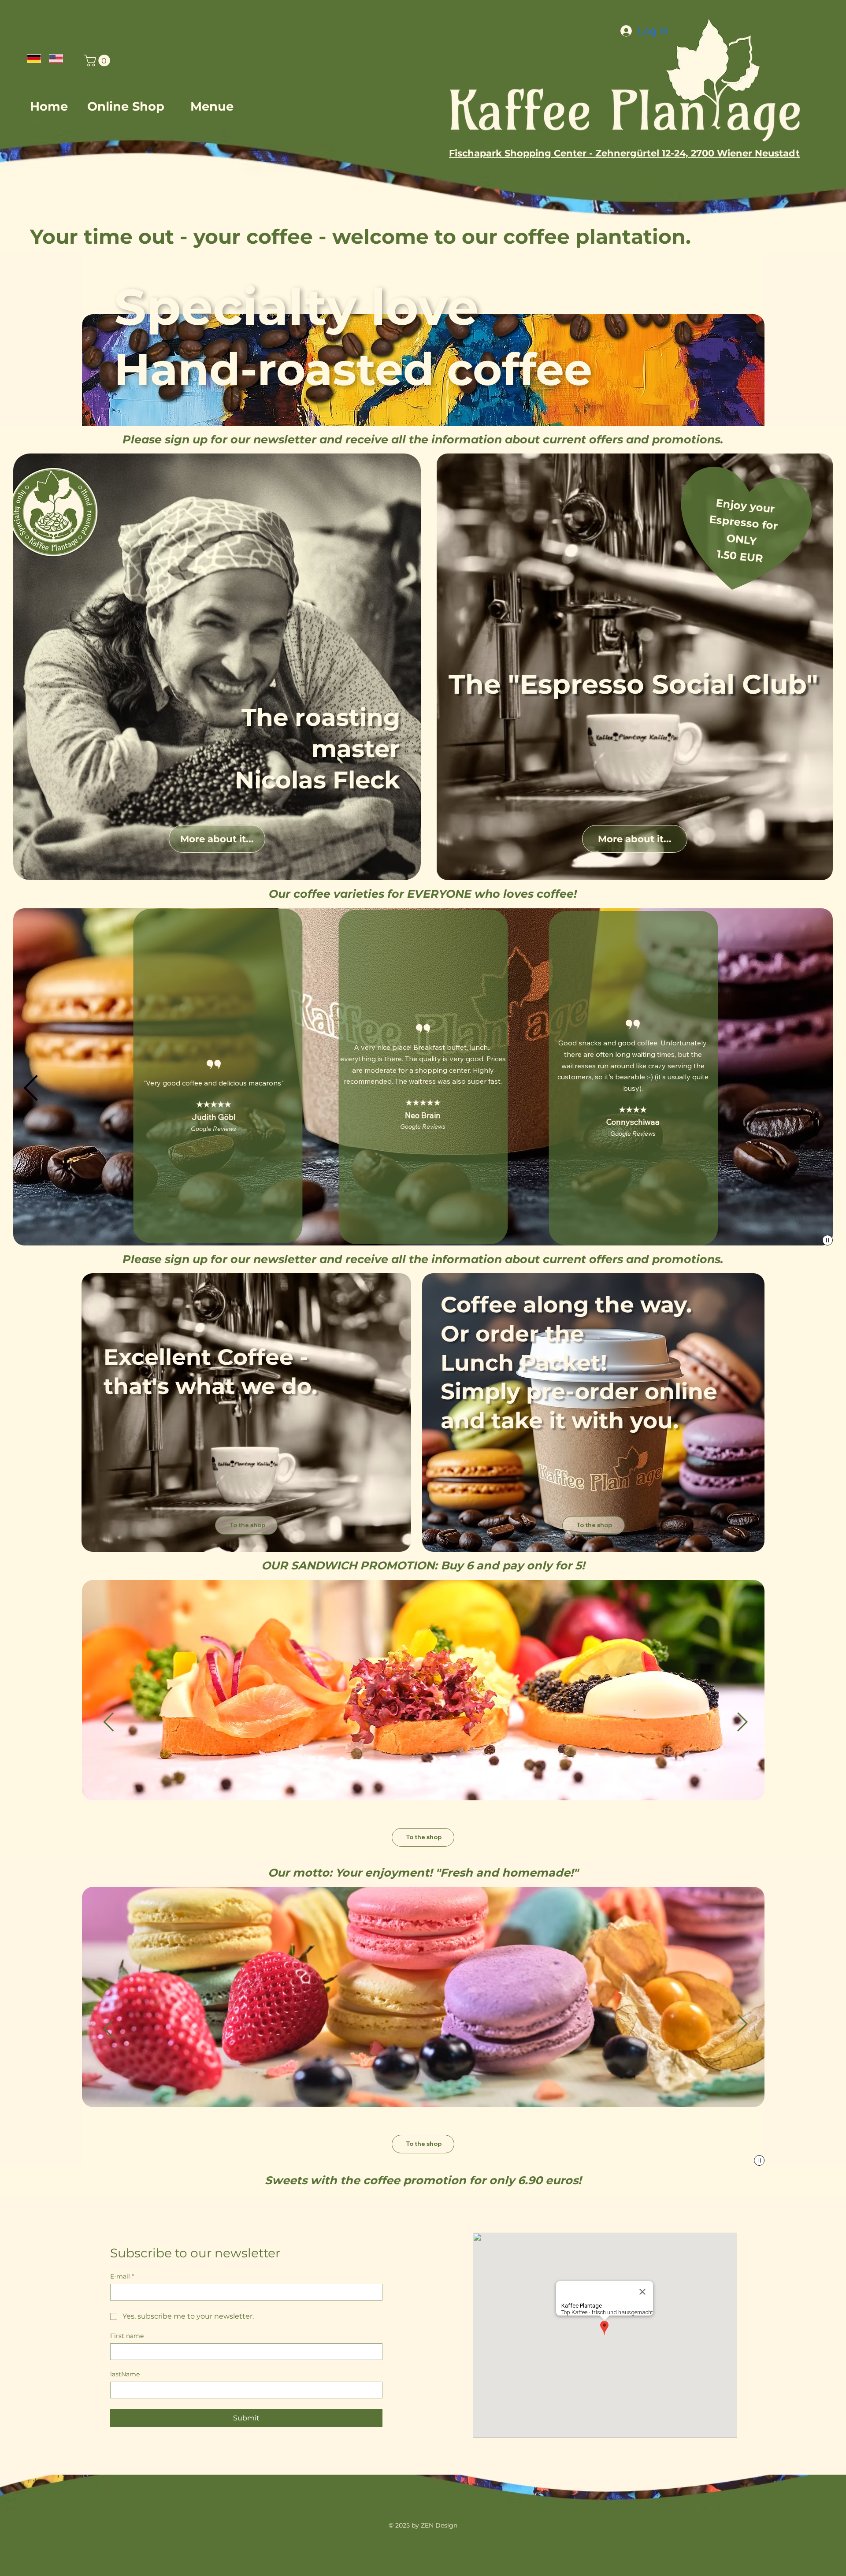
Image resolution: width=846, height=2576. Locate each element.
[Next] (800, 1077)
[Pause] (827, 1240)
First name (127, 2336)
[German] (32, 58)
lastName (125, 2374)
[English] (53, 58)
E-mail (122, 2277)
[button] (98, 61)
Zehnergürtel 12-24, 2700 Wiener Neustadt (698, 153)
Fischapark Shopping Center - (521, 153)
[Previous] (30, 1088)
